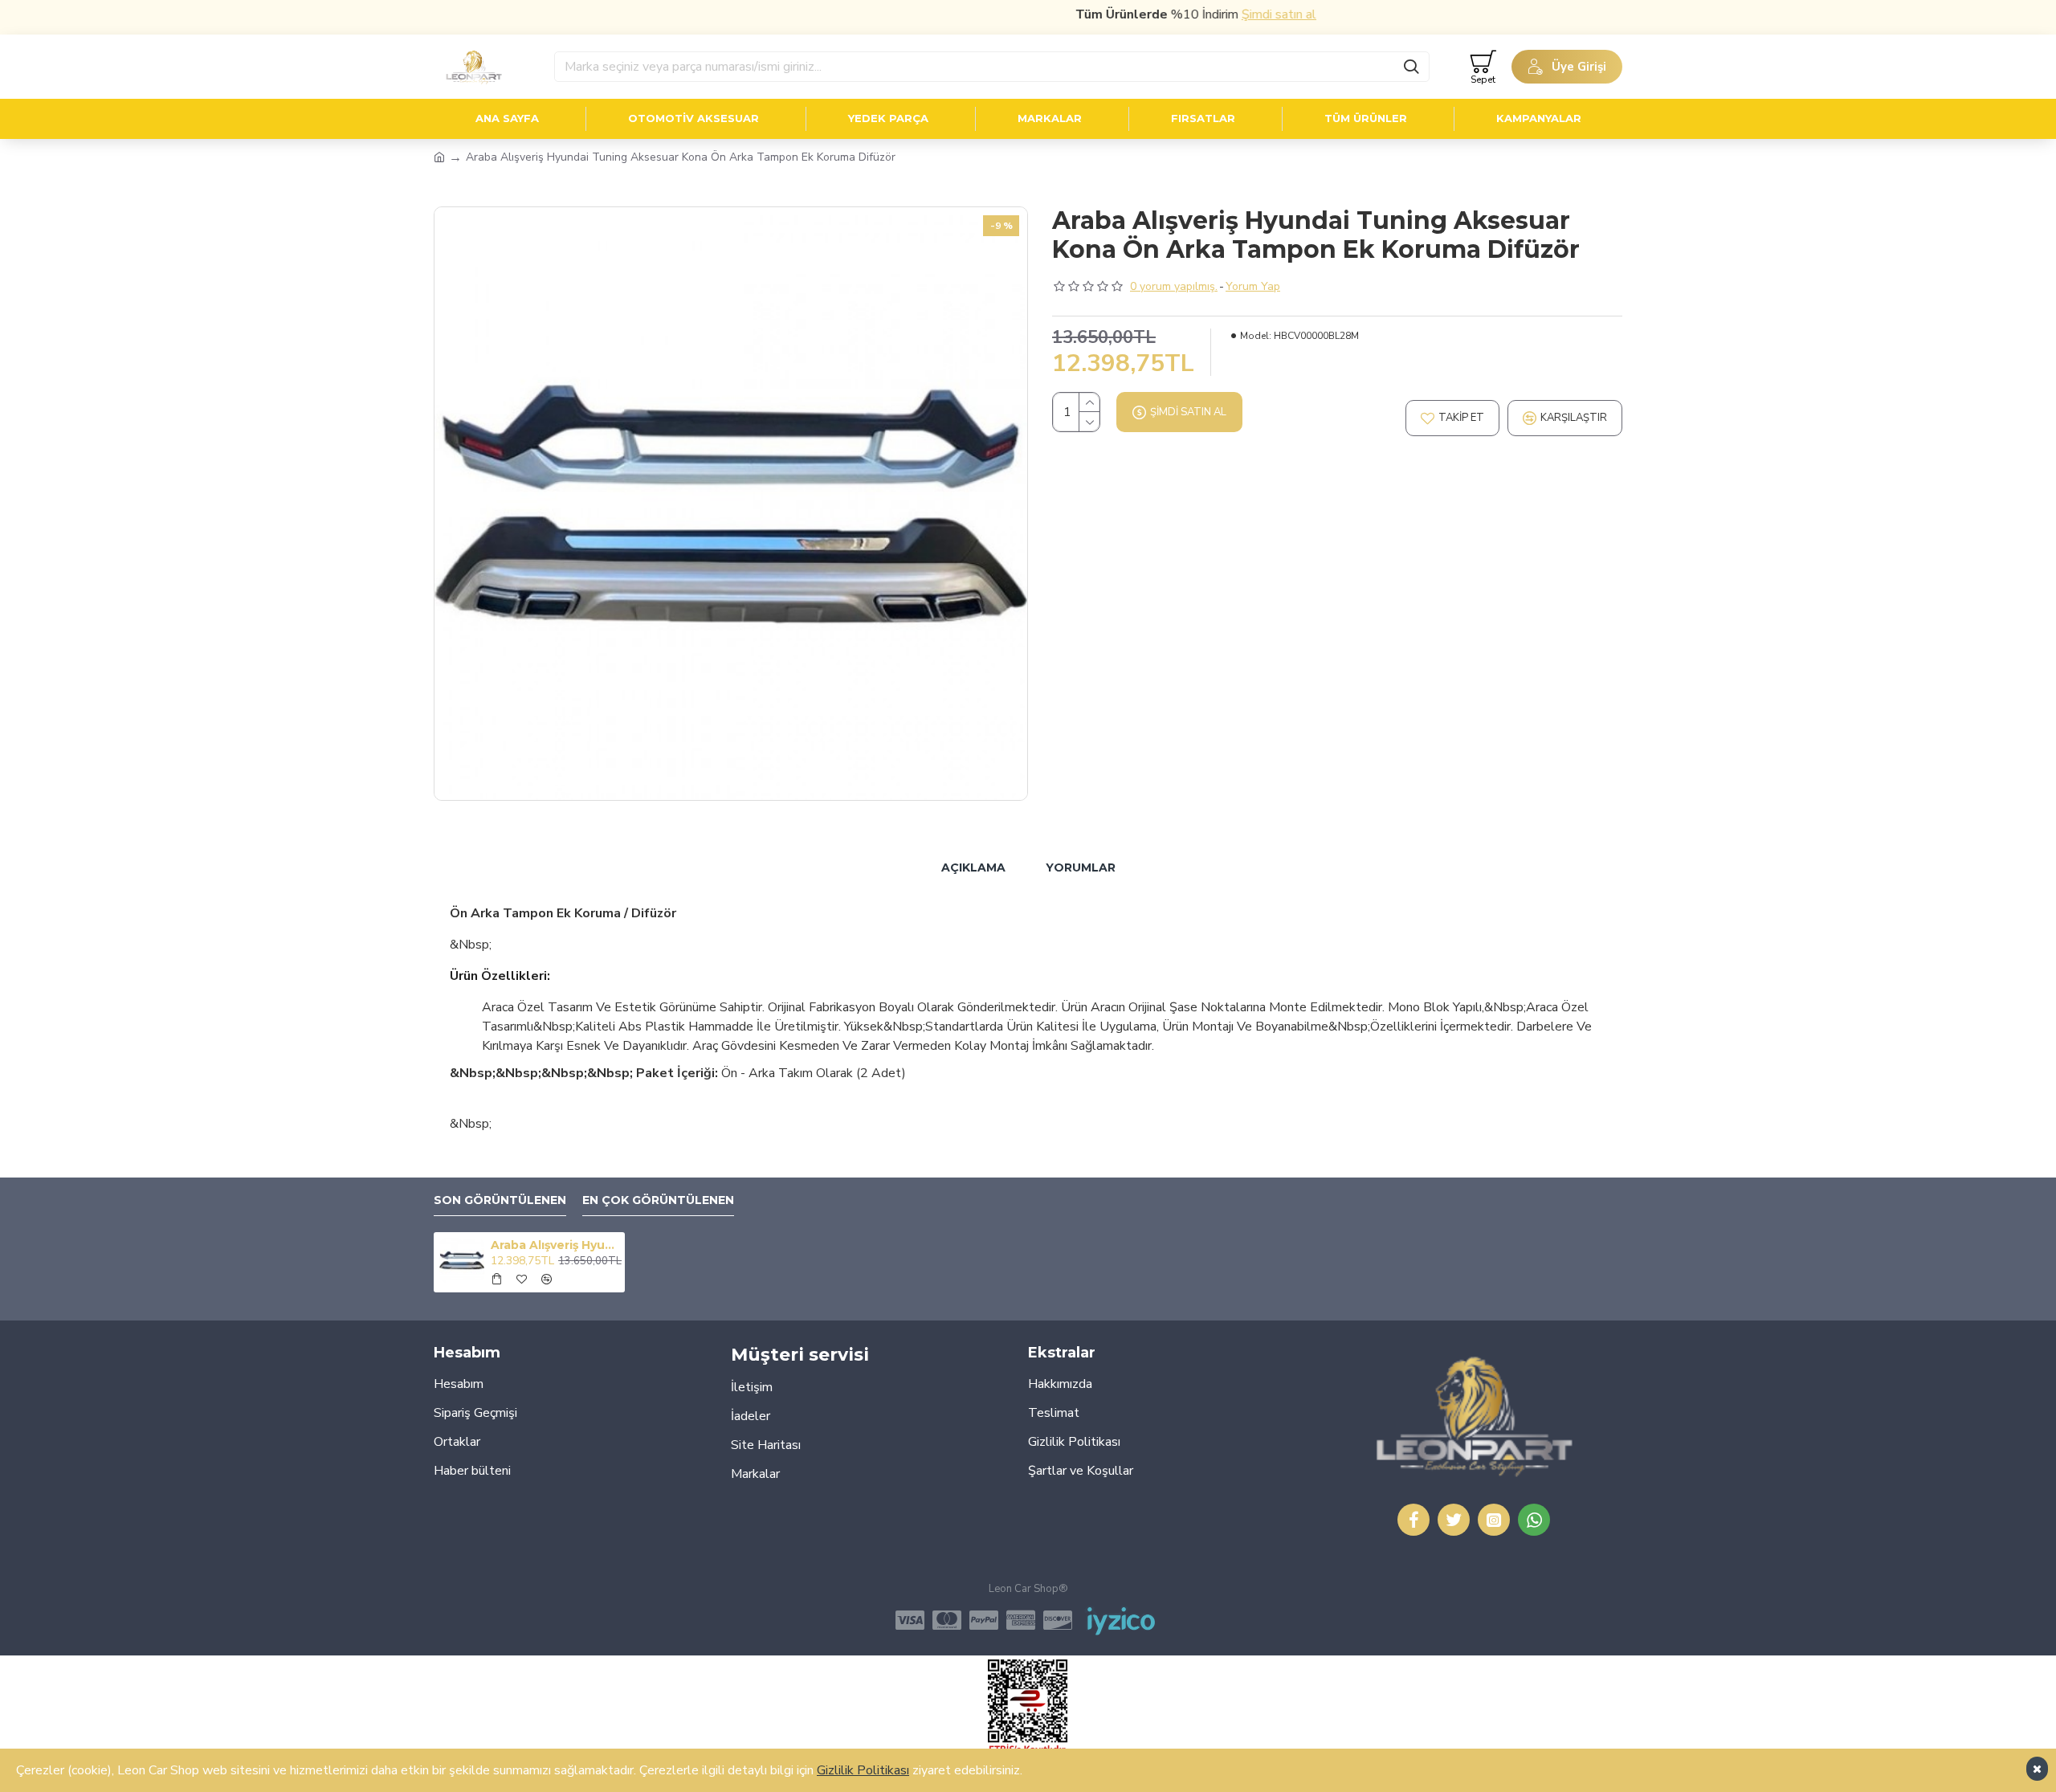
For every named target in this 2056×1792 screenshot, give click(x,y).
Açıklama (973, 867)
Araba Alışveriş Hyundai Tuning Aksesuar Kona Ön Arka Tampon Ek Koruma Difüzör (555, 1245)
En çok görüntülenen (658, 1200)
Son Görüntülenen (500, 1200)
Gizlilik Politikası (863, 1770)
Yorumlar (1081, 867)
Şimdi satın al (1234, 14)
